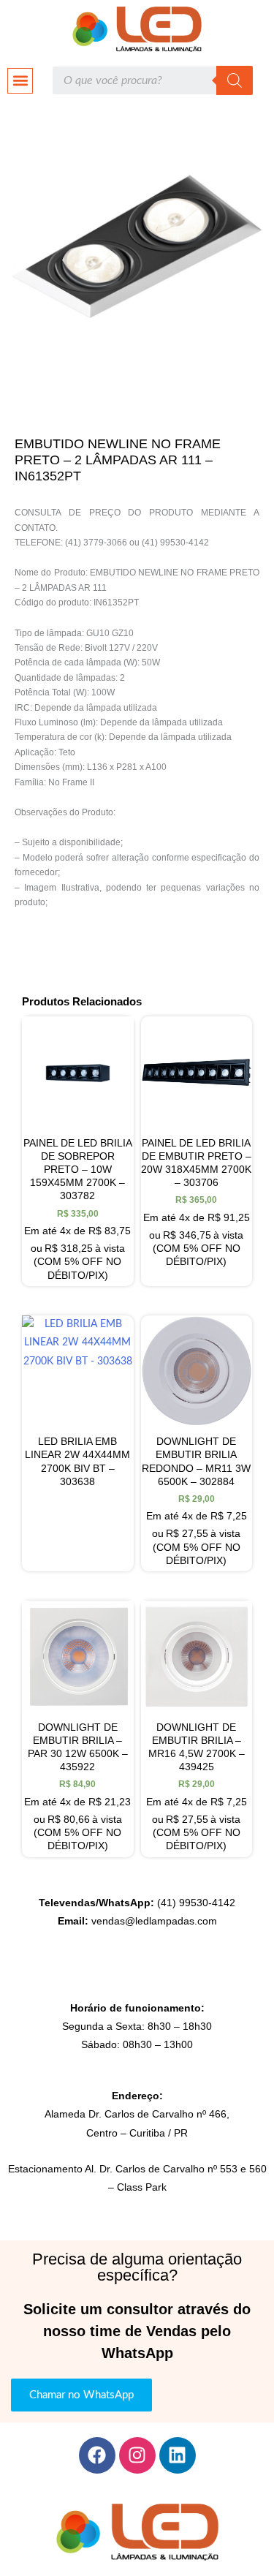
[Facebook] (97, 2455)
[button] (20, 81)
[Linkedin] (178, 2455)
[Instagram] (137, 2455)
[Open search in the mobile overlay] (152, 80)
